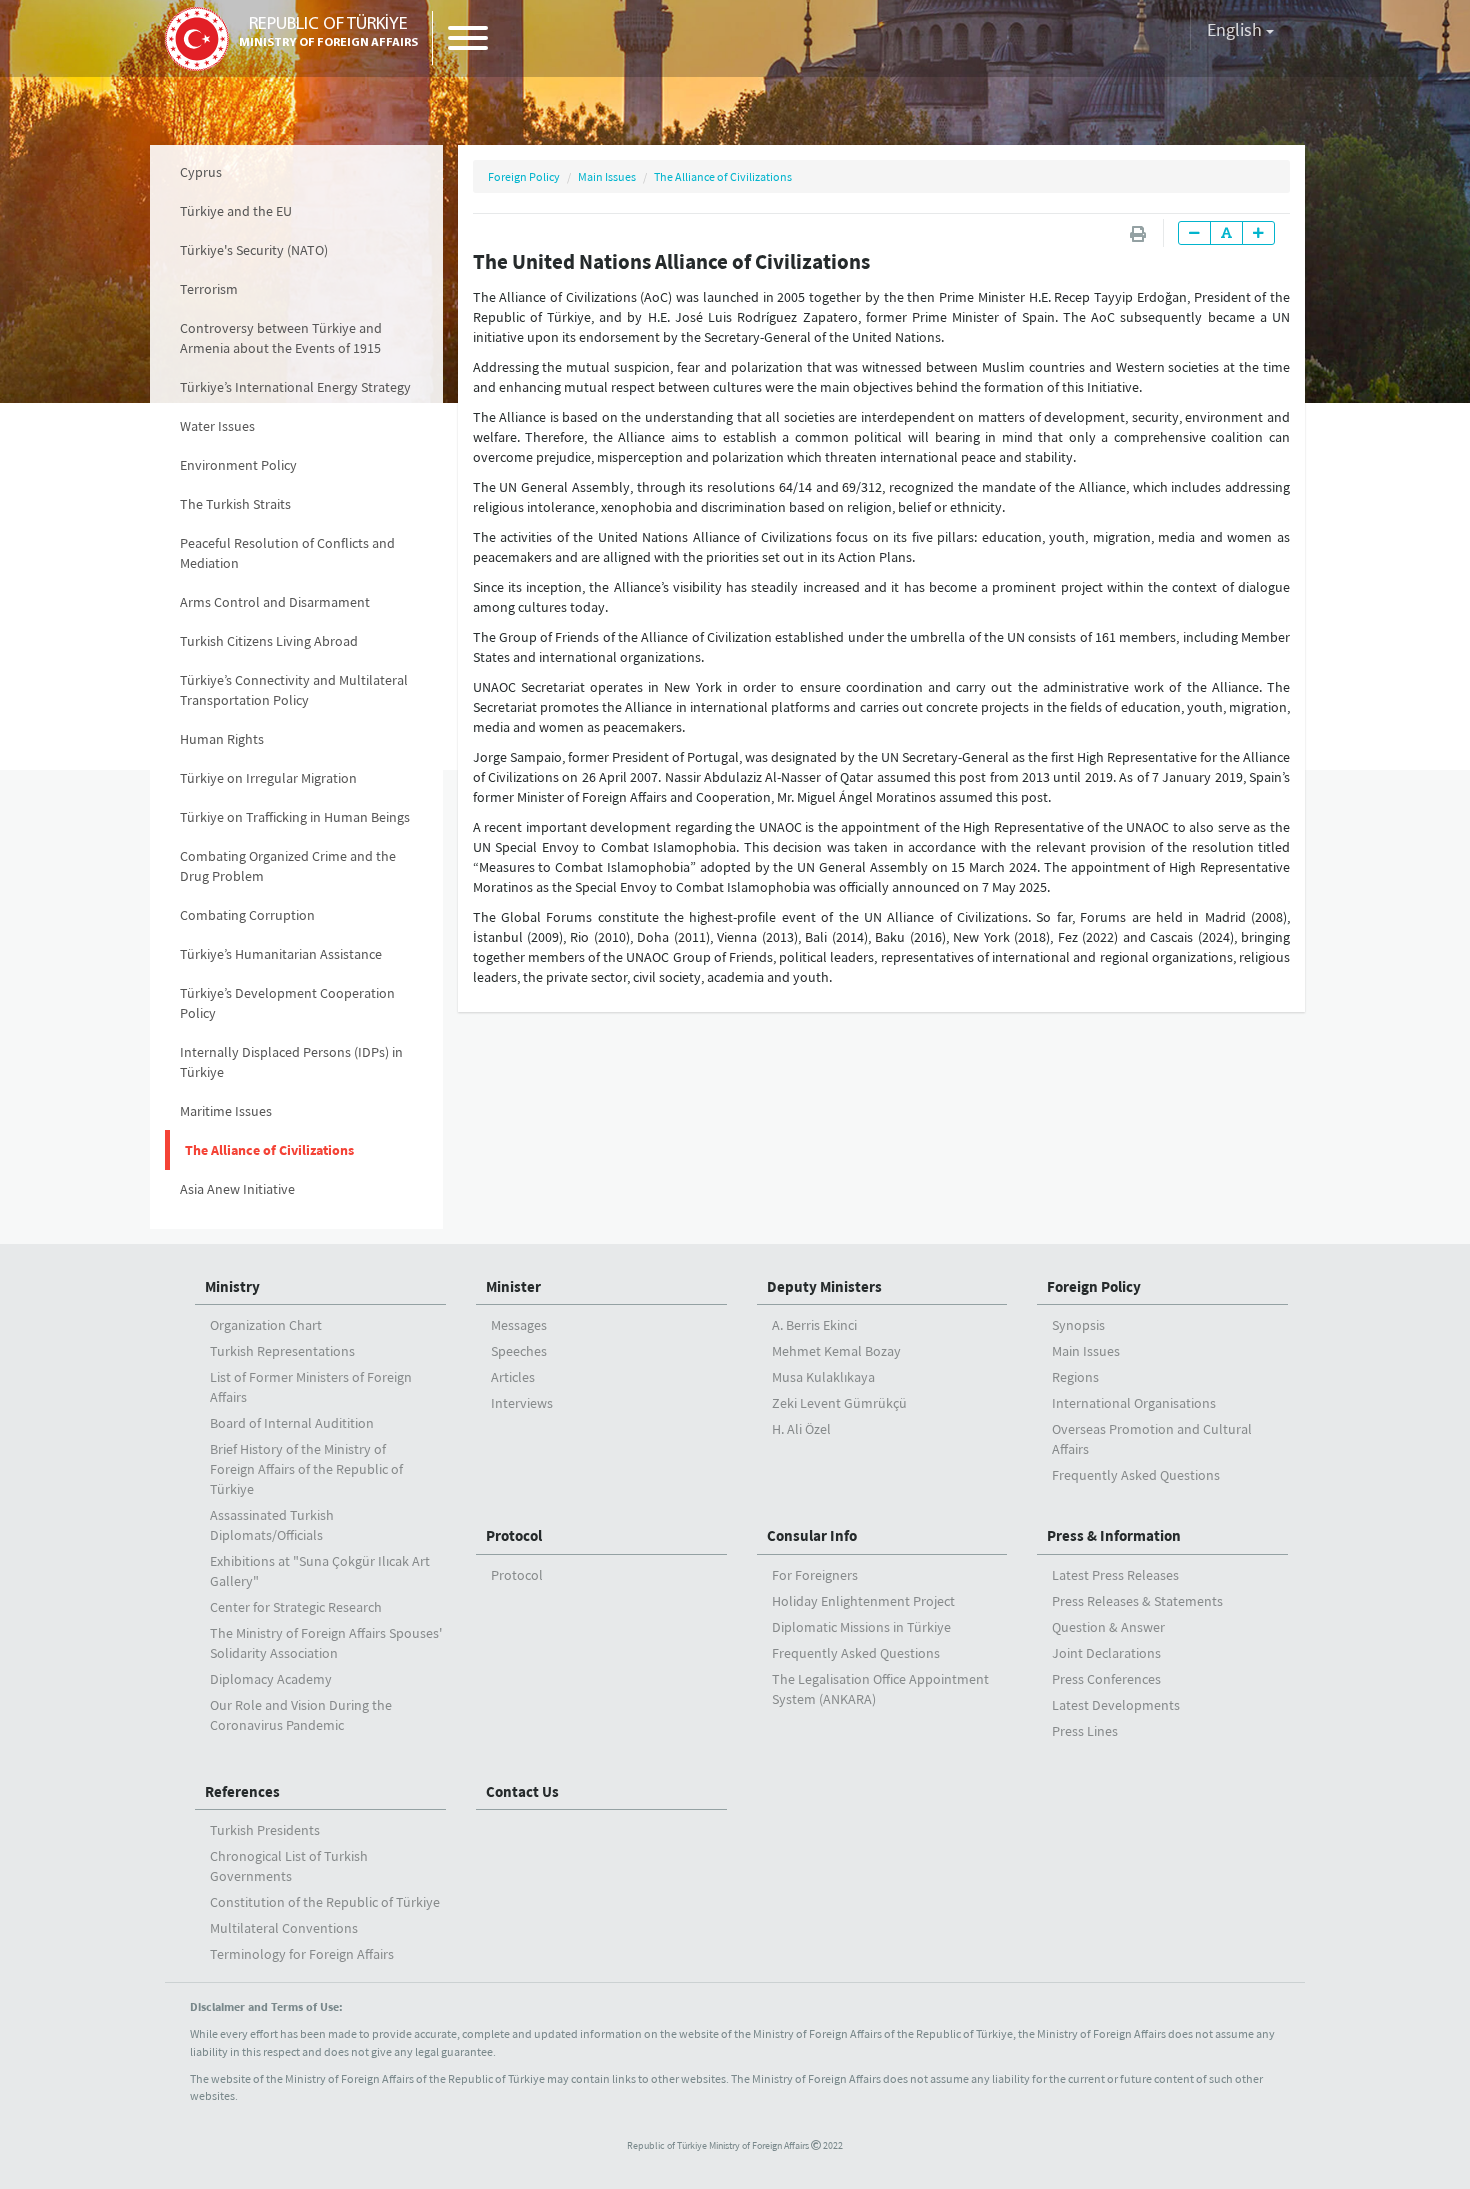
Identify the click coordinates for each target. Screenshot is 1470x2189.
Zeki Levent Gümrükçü (839, 1403)
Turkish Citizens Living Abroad (269, 641)
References (242, 1791)
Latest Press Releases (1115, 1575)
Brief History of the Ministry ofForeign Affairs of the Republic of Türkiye (306, 1469)
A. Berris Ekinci (814, 1325)
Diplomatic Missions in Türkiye (861, 1627)
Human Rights (222, 739)
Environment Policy (238, 465)
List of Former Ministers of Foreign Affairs (311, 1387)
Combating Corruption (247, 915)
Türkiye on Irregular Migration (268, 778)
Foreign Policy (524, 176)
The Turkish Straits (235, 504)
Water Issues (217, 426)
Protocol (514, 1535)
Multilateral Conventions (284, 1928)
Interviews (522, 1403)
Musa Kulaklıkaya (823, 1377)
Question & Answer (1108, 1627)
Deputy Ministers (824, 1286)
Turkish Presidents (265, 1830)
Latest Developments (1116, 1705)
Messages (519, 1325)
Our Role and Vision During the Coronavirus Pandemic (301, 1715)
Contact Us (522, 1791)
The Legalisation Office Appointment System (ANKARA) (880, 1689)
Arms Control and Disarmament (275, 602)
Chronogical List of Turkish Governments (289, 1866)
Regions (1075, 1377)
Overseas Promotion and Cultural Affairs (1152, 1439)
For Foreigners (815, 1575)
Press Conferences (1106, 1679)
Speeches (519, 1351)
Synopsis (1078, 1325)
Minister (513, 1286)
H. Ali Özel (801, 1429)
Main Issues (607, 176)
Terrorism (209, 289)
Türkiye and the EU (236, 211)
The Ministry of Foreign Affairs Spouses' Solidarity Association (326, 1643)
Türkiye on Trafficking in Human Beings (295, 817)
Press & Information (1114, 1535)
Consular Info (812, 1535)
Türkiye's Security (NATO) (254, 250)
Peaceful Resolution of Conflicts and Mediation (287, 553)
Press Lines (1085, 1731)
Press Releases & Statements (1137, 1601)
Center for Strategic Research (296, 1607)
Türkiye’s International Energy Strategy (295, 387)
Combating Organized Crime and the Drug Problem (288, 866)
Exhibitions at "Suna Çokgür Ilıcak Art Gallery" (320, 1571)
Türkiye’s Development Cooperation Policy (287, 1003)
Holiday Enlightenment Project (863, 1601)
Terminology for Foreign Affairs (302, 1954)
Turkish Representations (282, 1351)
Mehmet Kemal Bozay (836, 1351)
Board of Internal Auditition (292, 1423)
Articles (513, 1377)
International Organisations (1134, 1403)
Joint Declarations (1106, 1653)
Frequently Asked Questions (1136, 1475)
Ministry (232, 1286)
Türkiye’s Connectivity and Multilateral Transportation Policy (294, 690)
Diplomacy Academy (271, 1679)
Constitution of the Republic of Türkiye (325, 1902)
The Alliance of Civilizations (269, 1150)
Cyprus (201, 172)
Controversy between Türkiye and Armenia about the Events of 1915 (281, 338)
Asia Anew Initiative (237, 1189)
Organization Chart (266, 1325)
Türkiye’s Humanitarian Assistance (281, 954)
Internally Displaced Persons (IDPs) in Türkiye (291, 1062)
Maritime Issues (226, 1111)
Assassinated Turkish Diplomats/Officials (272, 1525)
